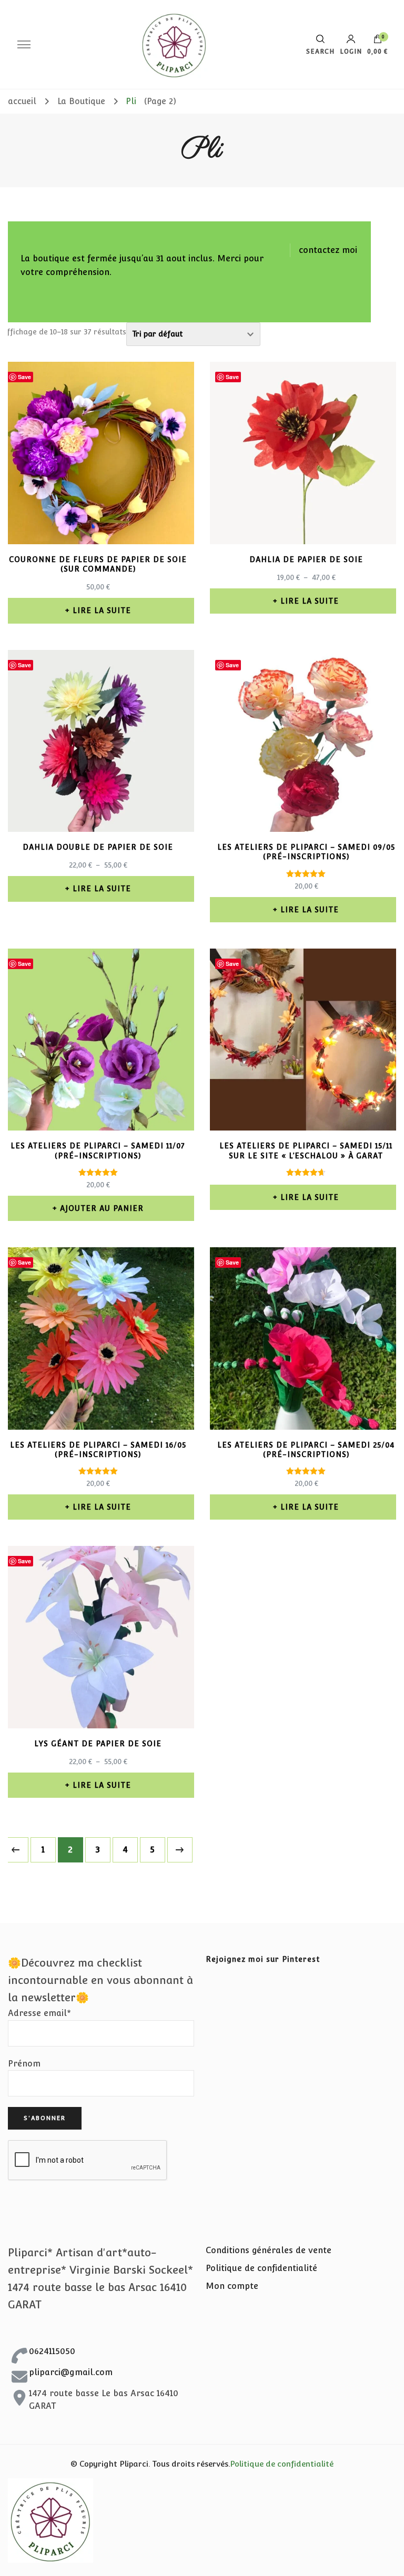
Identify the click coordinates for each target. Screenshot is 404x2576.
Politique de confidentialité (261, 2268)
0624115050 (52, 2351)
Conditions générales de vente (269, 2250)
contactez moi (328, 250)
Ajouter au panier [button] (102, 1208)
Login (351, 51)
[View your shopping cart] (378, 42)
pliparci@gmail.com (71, 2372)
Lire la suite (102, 610)
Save (24, 377)
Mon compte (232, 2286)
